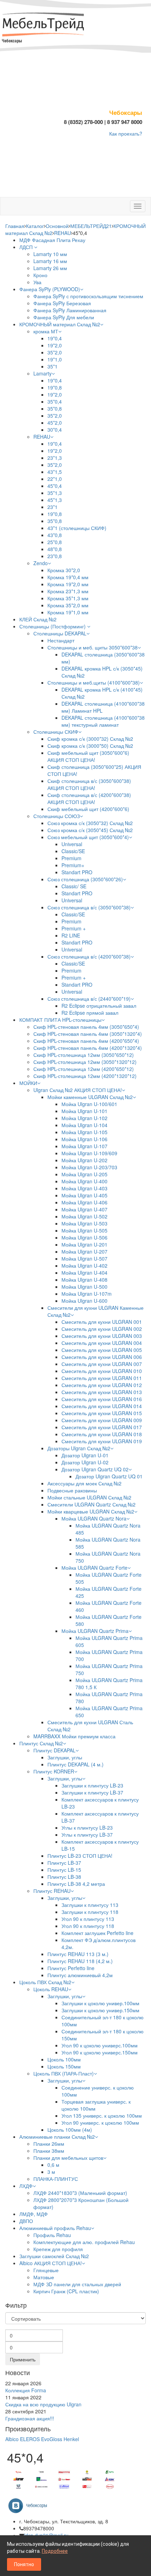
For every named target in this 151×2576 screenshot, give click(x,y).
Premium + (74, 928)
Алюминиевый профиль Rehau (55, 2228)
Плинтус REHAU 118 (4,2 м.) (80, 1961)
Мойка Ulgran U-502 (84, 1216)
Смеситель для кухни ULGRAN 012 (102, 1385)
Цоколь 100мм (64, 2059)
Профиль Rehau (52, 2235)
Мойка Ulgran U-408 (84, 1280)
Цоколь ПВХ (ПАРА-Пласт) (64, 2073)
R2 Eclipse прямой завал (90, 1013)
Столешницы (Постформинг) (53, 626)
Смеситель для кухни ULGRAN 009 (102, 1420)
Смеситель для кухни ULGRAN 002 (102, 1329)
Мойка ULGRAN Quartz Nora (94, 1518)
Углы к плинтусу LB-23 (87, 1828)
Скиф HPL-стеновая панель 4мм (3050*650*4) (86, 1027)
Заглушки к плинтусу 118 (90, 1912)
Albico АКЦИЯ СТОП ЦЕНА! (51, 2263)
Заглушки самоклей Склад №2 (54, 2256)
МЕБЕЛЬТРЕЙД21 (91, 226)
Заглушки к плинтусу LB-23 (92, 1785)
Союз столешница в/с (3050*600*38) (89, 907)
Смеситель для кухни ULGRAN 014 (102, 1406)
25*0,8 (55, 542)
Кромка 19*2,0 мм (68, 584)
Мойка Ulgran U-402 (84, 1266)
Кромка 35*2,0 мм (68, 605)
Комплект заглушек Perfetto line (97, 1933)
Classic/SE (73, 851)
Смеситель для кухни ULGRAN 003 (102, 1336)
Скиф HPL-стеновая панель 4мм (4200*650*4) (86, 1041)
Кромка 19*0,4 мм (68, 577)
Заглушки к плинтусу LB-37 (92, 1792)
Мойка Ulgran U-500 (84, 1287)
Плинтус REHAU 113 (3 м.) (78, 1954)
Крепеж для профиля (58, 2249)
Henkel (71, 2439)
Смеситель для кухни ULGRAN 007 (102, 1364)
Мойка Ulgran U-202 (84, 1160)
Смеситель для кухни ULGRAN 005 (102, 1350)
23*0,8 (55, 556)
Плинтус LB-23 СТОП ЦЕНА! (80, 1856)
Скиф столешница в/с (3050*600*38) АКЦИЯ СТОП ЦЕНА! (89, 784)
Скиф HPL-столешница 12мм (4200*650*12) (84, 1069)
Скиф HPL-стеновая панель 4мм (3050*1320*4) (88, 1034)
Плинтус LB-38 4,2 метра (76, 1884)
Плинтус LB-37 (64, 1863)
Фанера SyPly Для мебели (64, 317)
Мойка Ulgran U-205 (84, 1174)
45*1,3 (55, 500)
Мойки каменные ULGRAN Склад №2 (90, 1097)
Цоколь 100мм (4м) (70, 2130)
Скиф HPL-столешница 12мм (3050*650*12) (84, 1055)
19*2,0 (55, 345)
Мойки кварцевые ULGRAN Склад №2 (91, 1511)
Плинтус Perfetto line (71, 1968)
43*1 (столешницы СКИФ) (77, 528)
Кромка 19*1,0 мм (68, 612)
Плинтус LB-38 (64, 1877)
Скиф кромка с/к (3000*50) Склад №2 (90, 746)
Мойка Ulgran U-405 (84, 1195)
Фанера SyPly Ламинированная (70, 310)
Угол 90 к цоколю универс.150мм (100, 2052)
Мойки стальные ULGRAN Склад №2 (89, 1497)
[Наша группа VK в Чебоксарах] (30, 2505)
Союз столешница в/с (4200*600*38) (89, 956)
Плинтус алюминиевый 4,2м (80, 1975)
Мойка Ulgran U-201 (84, 1244)
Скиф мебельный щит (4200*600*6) (88, 809)
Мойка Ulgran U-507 (84, 1258)
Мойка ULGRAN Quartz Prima (95, 1631)
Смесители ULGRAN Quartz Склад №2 (91, 1504)
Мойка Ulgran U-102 (84, 1118)
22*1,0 (55, 479)
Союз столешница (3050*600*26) (85, 879)
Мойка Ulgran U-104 (84, 1125)
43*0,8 (55, 535)
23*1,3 (55, 458)
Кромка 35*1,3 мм (68, 598)
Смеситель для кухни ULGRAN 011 (102, 1378)
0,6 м (53, 2165)
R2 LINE (71, 935)
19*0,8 (55, 387)
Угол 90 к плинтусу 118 (88, 1926)
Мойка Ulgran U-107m (87, 1294)
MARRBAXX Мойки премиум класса (74, 1736)
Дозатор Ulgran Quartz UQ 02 (95, 1469)
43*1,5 (55, 472)
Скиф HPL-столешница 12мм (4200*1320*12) (85, 1076)
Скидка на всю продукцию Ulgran (43, 2404)
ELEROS (30, 2439)
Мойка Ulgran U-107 (84, 1146)
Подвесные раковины (72, 1490)
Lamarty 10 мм (50, 254)
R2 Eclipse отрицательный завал (99, 1006)
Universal (72, 844)
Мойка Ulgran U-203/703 (89, 1167)
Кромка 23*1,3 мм (68, 591)
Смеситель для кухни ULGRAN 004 (102, 1343)
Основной (57, 226)
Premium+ (73, 865)
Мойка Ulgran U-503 (84, 1223)
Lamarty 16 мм (50, 261)
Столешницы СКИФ (56, 732)
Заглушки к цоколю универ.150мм (100, 2010)
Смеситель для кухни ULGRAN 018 (102, 1434)
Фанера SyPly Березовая (62, 303)
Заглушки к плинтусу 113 (90, 1905)
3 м (51, 2172)
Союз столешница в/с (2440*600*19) (89, 999)
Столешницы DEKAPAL (60, 633)
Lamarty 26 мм (50, 268)
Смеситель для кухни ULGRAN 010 (102, 1371)
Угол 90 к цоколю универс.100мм (100, 2045)
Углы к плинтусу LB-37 (87, 1835)
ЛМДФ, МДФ (34, 2214)
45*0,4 (55, 486)
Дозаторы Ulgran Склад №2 (79, 1448)
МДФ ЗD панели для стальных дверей (77, 2284)
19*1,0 (55, 359)
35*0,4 (55, 401)
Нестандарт (61, 640)
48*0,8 (55, 549)
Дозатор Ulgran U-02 (85, 1462)
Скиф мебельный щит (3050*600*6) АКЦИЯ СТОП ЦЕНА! (88, 756)
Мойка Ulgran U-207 (84, 1251)
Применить (23, 2359)
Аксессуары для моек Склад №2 (84, 1483)
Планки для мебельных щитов (68, 2158)
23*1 (52, 507)
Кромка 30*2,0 (64, 570)
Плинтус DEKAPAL (54, 1750)
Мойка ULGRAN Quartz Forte (94, 1568)
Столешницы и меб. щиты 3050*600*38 (93, 647)
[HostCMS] (44, 25)
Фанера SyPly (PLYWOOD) (50, 289)
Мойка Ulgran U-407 (84, 1209)
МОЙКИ (28, 1083)
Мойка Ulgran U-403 (84, 1188)
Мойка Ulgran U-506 (84, 1237)
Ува (37, 282)
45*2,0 (55, 423)
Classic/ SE (74, 886)
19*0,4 (55, 338)
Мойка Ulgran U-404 (84, 1273)
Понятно (24, 2564)
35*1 (52, 366)
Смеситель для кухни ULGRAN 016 (102, 1399)
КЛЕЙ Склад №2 (38, 619)
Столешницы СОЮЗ (57, 816)
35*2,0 (55, 352)
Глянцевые (46, 2270)
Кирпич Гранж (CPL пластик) (66, 2291)
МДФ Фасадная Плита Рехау (52, 240)
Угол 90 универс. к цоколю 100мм (100, 2123)
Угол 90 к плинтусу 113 (88, 1919)
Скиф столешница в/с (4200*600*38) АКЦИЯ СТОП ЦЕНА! (89, 798)
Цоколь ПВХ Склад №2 (45, 1982)
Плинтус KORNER (54, 1771)
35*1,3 (55, 493)
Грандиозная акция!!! (30, 2418)
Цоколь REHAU (51, 1989)
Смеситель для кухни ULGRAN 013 (102, 1392)
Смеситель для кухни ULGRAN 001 (102, 1322)
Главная (15, 226)
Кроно (40, 275)
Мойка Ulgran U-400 (84, 1181)
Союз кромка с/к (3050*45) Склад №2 (90, 830)
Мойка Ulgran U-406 (84, 1202)
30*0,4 (55, 430)
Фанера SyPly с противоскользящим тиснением (88, 296)
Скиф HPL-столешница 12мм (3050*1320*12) (85, 1062)
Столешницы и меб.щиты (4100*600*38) (94, 682)
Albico (12, 2439)
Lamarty (42, 373)
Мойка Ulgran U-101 (84, 1111)
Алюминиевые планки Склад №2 (57, 2137)
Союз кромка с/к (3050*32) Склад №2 (90, 823)
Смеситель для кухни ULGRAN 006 (102, 1357)
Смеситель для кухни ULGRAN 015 (102, 1413)
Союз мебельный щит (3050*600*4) (88, 837)
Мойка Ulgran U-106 (84, 1139)
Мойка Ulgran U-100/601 (89, 1104)
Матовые (44, 2277)
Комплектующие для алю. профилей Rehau (84, 2242)
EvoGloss (52, 2439)
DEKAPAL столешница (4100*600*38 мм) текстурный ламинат (103, 721)
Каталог (35, 226)
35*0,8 (55, 408)
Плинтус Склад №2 (41, 1743)
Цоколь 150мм (64, 2066)
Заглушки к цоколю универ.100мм (100, 2003)
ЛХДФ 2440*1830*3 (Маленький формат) (80, 2193)
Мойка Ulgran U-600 (84, 1301)
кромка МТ (46, 331)
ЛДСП (27, 247)
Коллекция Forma (26, 2390)
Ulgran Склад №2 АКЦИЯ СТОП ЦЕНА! (78, 1090)
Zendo (41, 563)
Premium (71, 858)
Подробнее (55, 2551)
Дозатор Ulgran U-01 (85, 1455)
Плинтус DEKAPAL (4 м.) (75, 1764)
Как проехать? (126, 133)
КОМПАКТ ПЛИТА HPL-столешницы (60, 1020)
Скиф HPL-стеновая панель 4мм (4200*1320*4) (88, 1048)
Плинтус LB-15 (64, 1870)
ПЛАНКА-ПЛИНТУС (56, 2179)
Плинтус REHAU (52, 1891)
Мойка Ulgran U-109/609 (89, 1153)
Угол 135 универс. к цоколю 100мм (102, 2116)
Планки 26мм (49, 2144)
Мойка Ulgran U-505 (84, 1230)
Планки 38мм (49, 2151)
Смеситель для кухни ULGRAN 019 (102, 1441)
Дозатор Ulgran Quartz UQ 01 (109, 1476)
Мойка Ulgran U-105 (84, 1132)
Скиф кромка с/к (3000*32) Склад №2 (90, 739)
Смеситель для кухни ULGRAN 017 (102, 1427)
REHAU (63, 233)
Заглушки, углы (65, 1757)
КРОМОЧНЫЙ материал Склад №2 (60, 324)
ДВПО (26, 2221)
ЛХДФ (26, 2186)
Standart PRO (77, 872)
